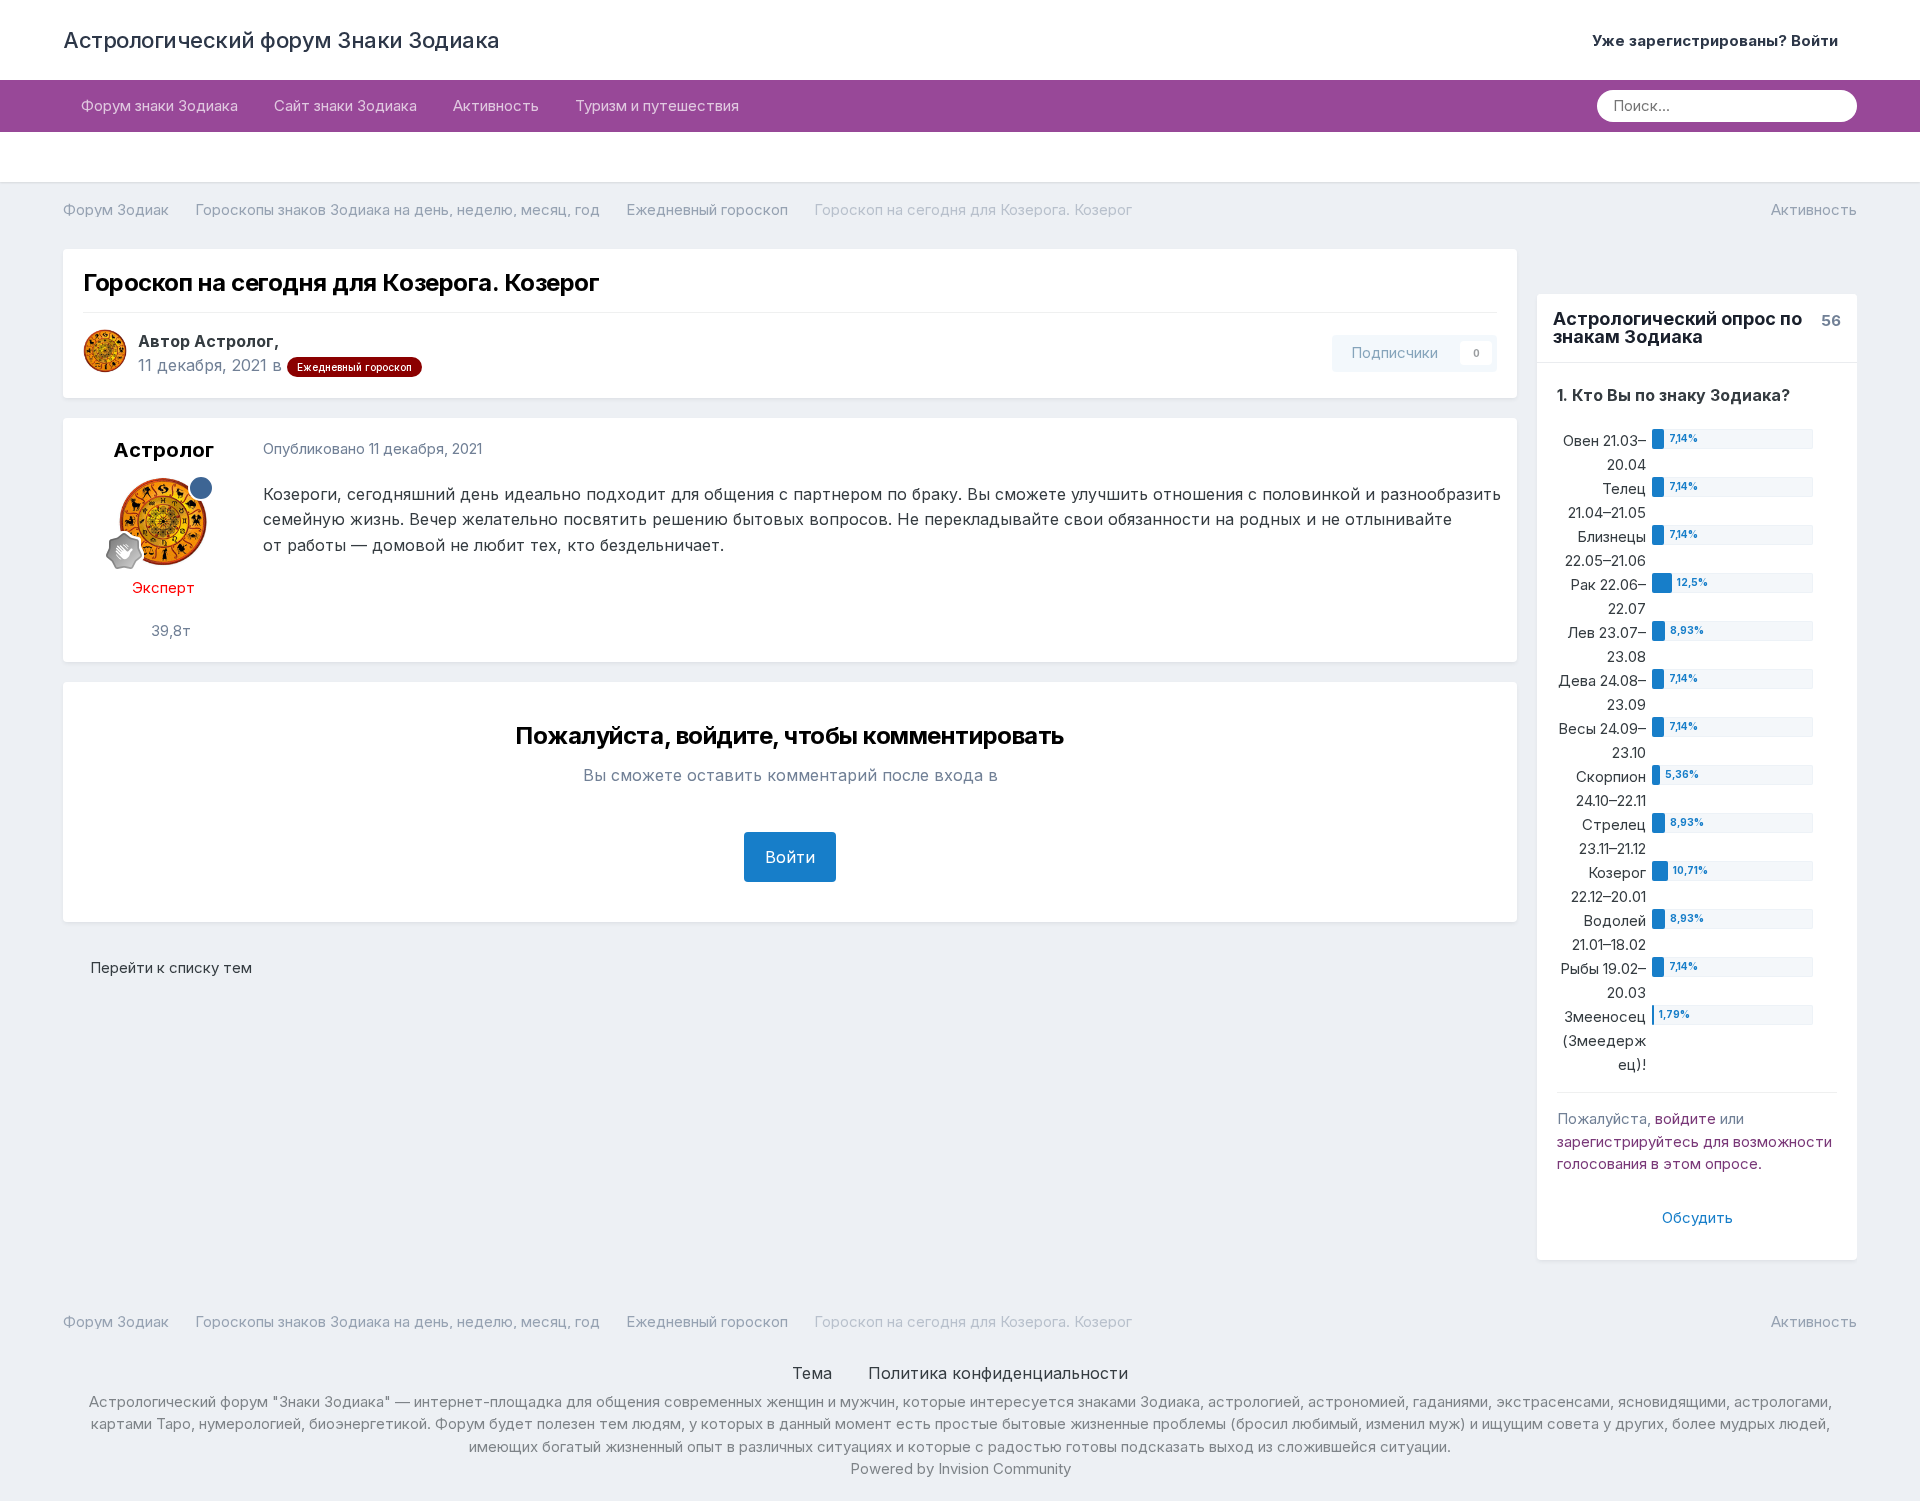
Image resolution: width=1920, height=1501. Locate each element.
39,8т (169, 630)
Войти (790, 857)
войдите (1685, 1118)
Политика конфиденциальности (998, 1373)
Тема (814, 1373)
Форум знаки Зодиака (159, 105)
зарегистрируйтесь (1628, 1141)
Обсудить (1697, 1217)
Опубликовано (372, 448)
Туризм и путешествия (657, 105)
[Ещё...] (1481, 450)
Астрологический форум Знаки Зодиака (281, 40)
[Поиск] (1835, 106)
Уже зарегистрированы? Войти (1719, 40)
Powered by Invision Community (960, 1468)
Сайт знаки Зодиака (345, 105)
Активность (496, 105)
